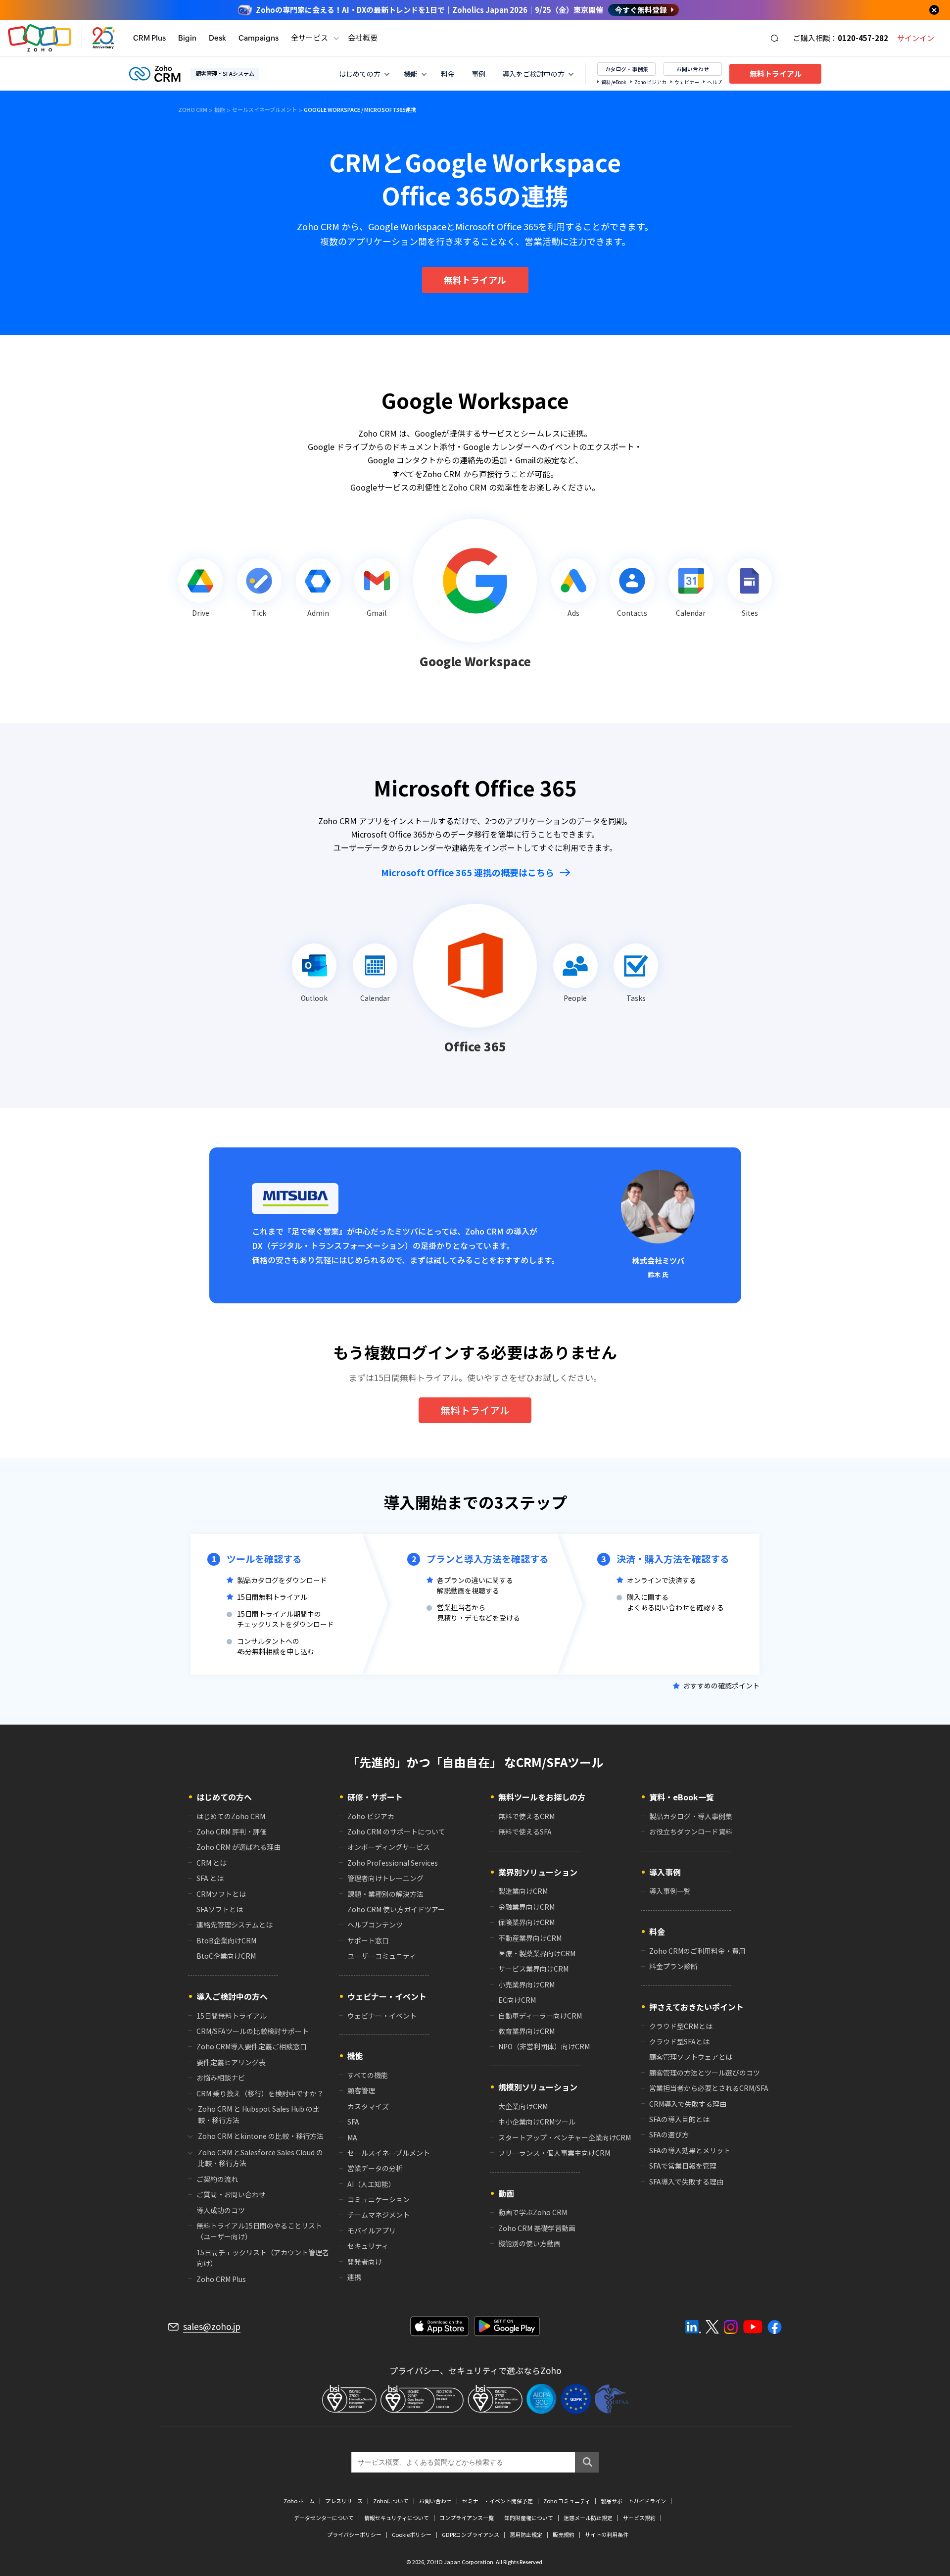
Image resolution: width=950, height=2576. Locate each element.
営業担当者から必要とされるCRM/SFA (709, 2088)
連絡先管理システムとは (235, 1925)
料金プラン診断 (673, 1966)
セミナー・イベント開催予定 (498, 2501)
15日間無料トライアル (272, 1597)
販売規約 (564, 2535)
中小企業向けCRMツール (537, 2122)
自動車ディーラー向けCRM (540, 2016)
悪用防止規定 (526, 2535)
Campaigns (259, 38)
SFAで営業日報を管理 (683, 2166)
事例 (478, 74)
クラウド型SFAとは (679, 2041)
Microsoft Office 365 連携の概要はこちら (468, 872)
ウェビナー (687, 82)
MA (352, 2137)
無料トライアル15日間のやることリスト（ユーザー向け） (259, 2231)
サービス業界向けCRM (533, 1969)
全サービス (309, 38)
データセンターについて (324, 2518)
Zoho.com (40, 38)
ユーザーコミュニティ (382, 1956)
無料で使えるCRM (526, 1816)
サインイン (916, 38)
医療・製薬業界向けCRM (537, 1953)
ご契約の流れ (217, 2179)
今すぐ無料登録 (641, 10)
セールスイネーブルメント (389, 2153)
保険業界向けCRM (526, 1922)
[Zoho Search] (775, 38)
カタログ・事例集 (626, 69)
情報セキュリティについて (397, 2518)
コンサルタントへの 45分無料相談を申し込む (276, 1646)
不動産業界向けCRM (530, 1938)
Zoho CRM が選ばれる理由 (238, 1847)
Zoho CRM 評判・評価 (232, 1832)
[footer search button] (587, 2462)
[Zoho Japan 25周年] (104, 38)
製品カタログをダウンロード (282, 1580)
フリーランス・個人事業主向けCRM (554, 2153)
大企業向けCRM (523, 2106)
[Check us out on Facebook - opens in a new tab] (775, 2327)
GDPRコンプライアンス (471, 2535)
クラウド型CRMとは (681, 2026)
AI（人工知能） (371, 2184)
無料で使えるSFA (525, 1832)
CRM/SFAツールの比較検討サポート (253, 2031)
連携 (354, 2277)
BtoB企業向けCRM (226, 1940)
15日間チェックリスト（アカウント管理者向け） (263, 2258)
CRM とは (212, 1863)
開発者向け (365, 2262)
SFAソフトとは (220, 1909)
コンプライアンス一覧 (467, 2518)
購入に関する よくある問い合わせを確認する (675, 1602)
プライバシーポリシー (354, 2535)
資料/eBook (614, 82)
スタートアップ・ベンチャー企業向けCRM (565, 2137)
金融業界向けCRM (526, 1907)
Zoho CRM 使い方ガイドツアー (396, 1909)
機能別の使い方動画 (529, 2243)
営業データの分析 (375, 2168)
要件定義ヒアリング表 (231, 2062)
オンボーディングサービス (389, 1847)
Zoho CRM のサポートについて (396, 1832)
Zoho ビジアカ (650, 82)
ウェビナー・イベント (382, 2016)
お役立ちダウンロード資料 (691, 1832)
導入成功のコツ (221, 2210)
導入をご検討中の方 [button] (533, 74)
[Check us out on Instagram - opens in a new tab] (731, 2327)
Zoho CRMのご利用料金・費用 (697, 1951)
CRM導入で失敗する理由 (688, 2104)
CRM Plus (149, 38)
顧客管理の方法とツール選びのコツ (705, 2073)
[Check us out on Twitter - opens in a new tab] (712, 2327)
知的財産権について (529, 2518)
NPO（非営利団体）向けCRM (544, 2046)
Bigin (187, 38)
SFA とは (210, 1878)
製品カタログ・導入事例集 (691, 1816)
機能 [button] (411, 74)
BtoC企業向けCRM (226, 1956)
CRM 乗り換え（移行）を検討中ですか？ (260, 2093)
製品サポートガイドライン (633, 2501)
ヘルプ (714, 82)
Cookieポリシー (412, 2535)
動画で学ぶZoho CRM (533, 2212)
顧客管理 (361, 2090)
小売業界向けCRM (526, 1984)
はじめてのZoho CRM (231, 1816)
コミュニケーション (379, 2199)
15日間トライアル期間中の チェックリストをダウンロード (285, 1619)
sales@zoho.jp (212, 2327)
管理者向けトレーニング (385, 1878)
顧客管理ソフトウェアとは (691, 2057)
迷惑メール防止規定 (588, 2518)
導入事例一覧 (670, 1891)
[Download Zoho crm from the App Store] (440, 2326)
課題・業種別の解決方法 (385, 1894)
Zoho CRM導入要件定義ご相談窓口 (252, 2046)
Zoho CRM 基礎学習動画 (537, 2228)
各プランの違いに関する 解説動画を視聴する (475, 1585)
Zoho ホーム (299, 2501)
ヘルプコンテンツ (375, 1925)
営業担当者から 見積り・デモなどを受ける (478, 1612)
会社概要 (363, 38)
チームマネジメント (379, 2215)
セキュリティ (368, 2246)
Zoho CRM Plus (221, 2279)
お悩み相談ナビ (221, 2078)
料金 (448, 74)
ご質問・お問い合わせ (231, 2194)
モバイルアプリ (372, 2230)
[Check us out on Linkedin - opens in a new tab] (693, 2327)
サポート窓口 (368, 1940)
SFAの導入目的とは (679, 2119)
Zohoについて (391, 2501)
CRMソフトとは (221, 1894)
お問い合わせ (693, 69)
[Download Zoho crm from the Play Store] (507, 2326)
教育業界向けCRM (526, 2031)
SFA (353, 2122)
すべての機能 (368, 2075)
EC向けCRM (517, 2000)
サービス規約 (639, 2518)
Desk (217, 38)
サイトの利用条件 (607, 2535)
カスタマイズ (368, 2106)
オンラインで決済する (662, 1580)
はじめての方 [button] (360, 74)
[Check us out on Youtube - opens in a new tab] (753, 2327)
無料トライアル (776, 74)
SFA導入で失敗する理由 (686, 2181)
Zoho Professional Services (393, 1863)
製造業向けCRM (523, 1891)
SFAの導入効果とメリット (690, 2150)
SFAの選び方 (669, 2134)
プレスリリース (344, 2501)
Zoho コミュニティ (567, 2501)
